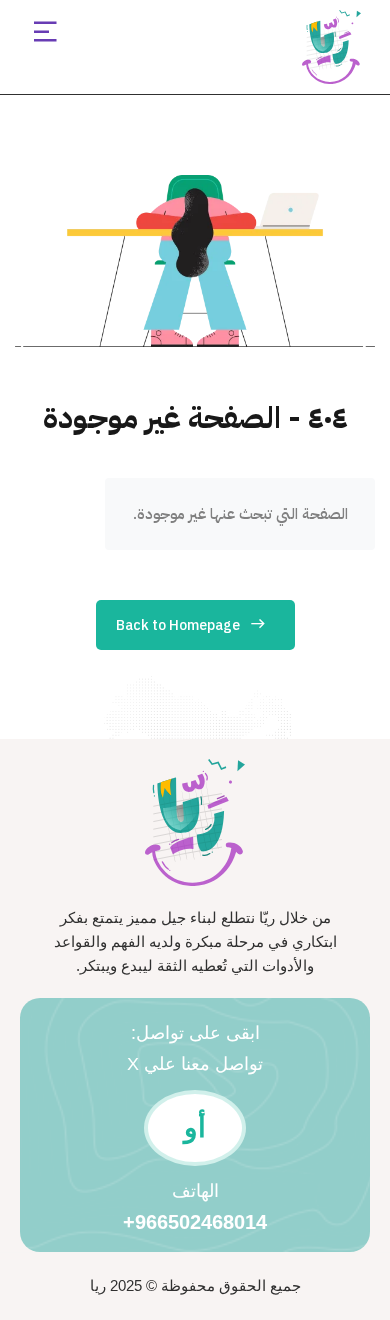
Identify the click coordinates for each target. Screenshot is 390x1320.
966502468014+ (195, 1222)
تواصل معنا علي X (195, 1064)
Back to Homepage (178, 625)
